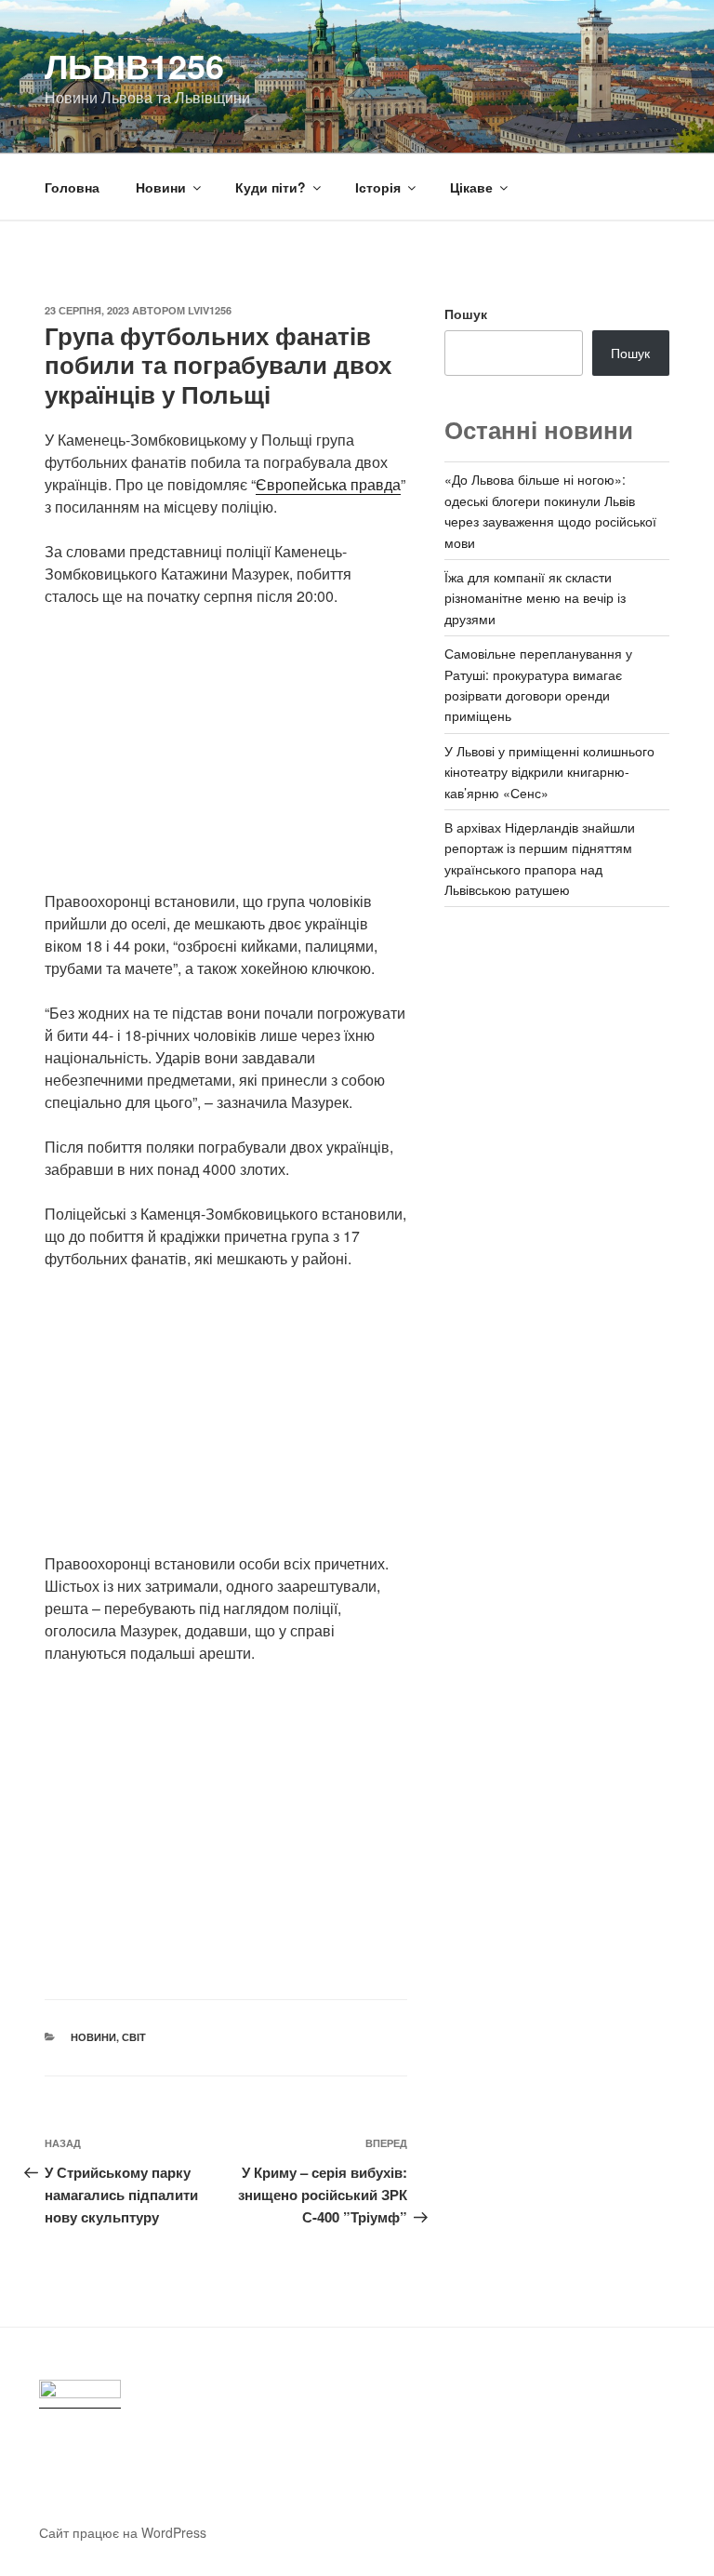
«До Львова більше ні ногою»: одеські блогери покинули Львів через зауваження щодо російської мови (550, 510)
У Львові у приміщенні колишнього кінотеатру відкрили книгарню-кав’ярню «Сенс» (549, 772)
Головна (72, 187)
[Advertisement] (226, 760)
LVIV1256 (210, 310)
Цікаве (471, 187)
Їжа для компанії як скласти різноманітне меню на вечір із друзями (535, 598)
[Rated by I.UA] (80, 2394)
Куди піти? (271, 187)
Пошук (466, 314)
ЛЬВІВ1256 (134, 65)
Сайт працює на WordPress (123, 2532)
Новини (161, 187)
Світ (134, 2037)
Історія (378, 187)
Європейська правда (328, 484)
